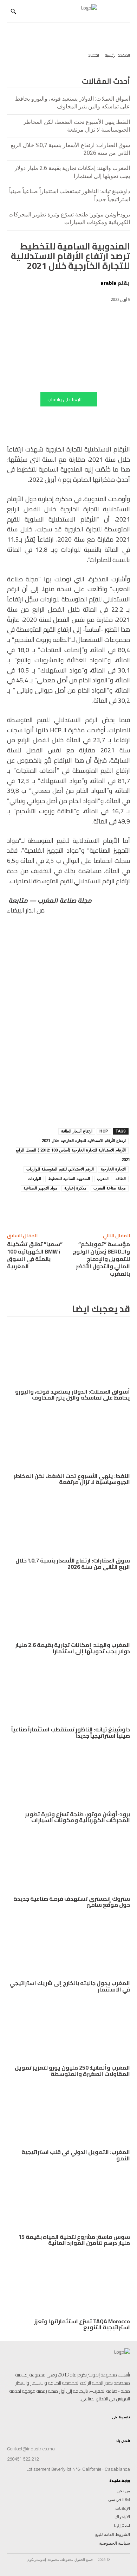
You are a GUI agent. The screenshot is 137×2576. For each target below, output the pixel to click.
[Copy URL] (101, 1208)
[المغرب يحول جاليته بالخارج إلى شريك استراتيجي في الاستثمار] (68, 1946)
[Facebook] (36, 1208)
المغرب (103, 1179)
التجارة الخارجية (113, 1169)
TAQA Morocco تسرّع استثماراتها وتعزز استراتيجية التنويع (82, 2324)
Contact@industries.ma (31, 2449)
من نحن (123, 2491)
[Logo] (65, 11)
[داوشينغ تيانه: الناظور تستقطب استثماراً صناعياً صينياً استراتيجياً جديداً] (68, 1692)
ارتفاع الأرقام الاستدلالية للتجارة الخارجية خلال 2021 (84, 1141)
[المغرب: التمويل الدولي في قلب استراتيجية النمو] (68, 2115)
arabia (109, 283)
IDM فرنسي (119, 2500)
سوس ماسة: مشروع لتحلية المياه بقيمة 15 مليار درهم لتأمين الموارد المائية (74, 2240)
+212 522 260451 (24, 2459)
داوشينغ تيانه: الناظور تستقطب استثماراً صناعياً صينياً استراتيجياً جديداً (71, 1732)
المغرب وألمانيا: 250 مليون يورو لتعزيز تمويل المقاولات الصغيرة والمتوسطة (72, 2071)
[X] (52, 1208)
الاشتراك (122, 2517)
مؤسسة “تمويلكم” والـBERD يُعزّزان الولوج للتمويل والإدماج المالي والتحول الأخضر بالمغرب (101, 1259)
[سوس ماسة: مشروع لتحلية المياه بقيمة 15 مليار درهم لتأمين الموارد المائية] (68, 2200)
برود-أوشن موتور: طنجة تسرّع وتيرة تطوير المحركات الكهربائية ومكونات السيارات (77, 1817)
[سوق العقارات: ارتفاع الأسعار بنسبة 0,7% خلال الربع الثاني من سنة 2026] (68, 1523)
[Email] (20, 1208)
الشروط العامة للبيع (113, 2534)
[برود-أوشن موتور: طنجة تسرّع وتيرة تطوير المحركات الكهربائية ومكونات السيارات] (68, 1777)
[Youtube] (109, 2425)
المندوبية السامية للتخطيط (69, 1179)
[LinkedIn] (115, 2425)
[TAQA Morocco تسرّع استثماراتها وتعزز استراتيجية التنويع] (68, 2284)
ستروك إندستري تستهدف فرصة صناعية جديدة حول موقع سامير (72, 1902)
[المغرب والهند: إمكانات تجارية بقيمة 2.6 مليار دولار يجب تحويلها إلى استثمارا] (68, 1608)
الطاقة (121, 1179)
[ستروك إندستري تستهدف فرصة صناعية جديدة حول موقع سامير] (68, 1861)
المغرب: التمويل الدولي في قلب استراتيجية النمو (76, 2155)
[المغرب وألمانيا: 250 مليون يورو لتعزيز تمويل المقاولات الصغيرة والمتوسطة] (68, 2030)
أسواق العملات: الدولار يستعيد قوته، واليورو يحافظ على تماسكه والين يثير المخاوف (73, 1395)
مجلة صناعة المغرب (110, 1188)
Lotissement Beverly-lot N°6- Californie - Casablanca (78, 2469)
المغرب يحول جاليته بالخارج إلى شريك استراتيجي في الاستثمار (70, 1986)
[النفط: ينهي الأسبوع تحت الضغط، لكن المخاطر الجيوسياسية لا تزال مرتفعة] (68, 1439)
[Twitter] (103, 2425)
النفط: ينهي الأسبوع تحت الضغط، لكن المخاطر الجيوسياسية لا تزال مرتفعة (72, 1479)
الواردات (34, 1179)
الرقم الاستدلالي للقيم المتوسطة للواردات (60, 1169)
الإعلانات (123, 2508)
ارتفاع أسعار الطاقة (77, 1131)
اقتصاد (94, 55)
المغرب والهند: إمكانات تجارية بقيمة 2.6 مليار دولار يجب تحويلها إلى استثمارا (73, 1648)
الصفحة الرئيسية (118, 55)
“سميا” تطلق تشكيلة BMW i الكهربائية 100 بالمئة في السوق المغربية (35, 1255)
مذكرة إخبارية (75, 1188)
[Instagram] (127, 2425)
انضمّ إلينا (122, 2526)
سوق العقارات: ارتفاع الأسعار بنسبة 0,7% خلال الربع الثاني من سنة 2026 (73, 1564)
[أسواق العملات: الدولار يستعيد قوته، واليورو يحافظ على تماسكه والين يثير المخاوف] (68, 1354)
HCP (104, 1131)
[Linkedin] (85, 1208)
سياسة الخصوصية (115, 2543)
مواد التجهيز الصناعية (40, 1188)
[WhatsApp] (68, 1208)
